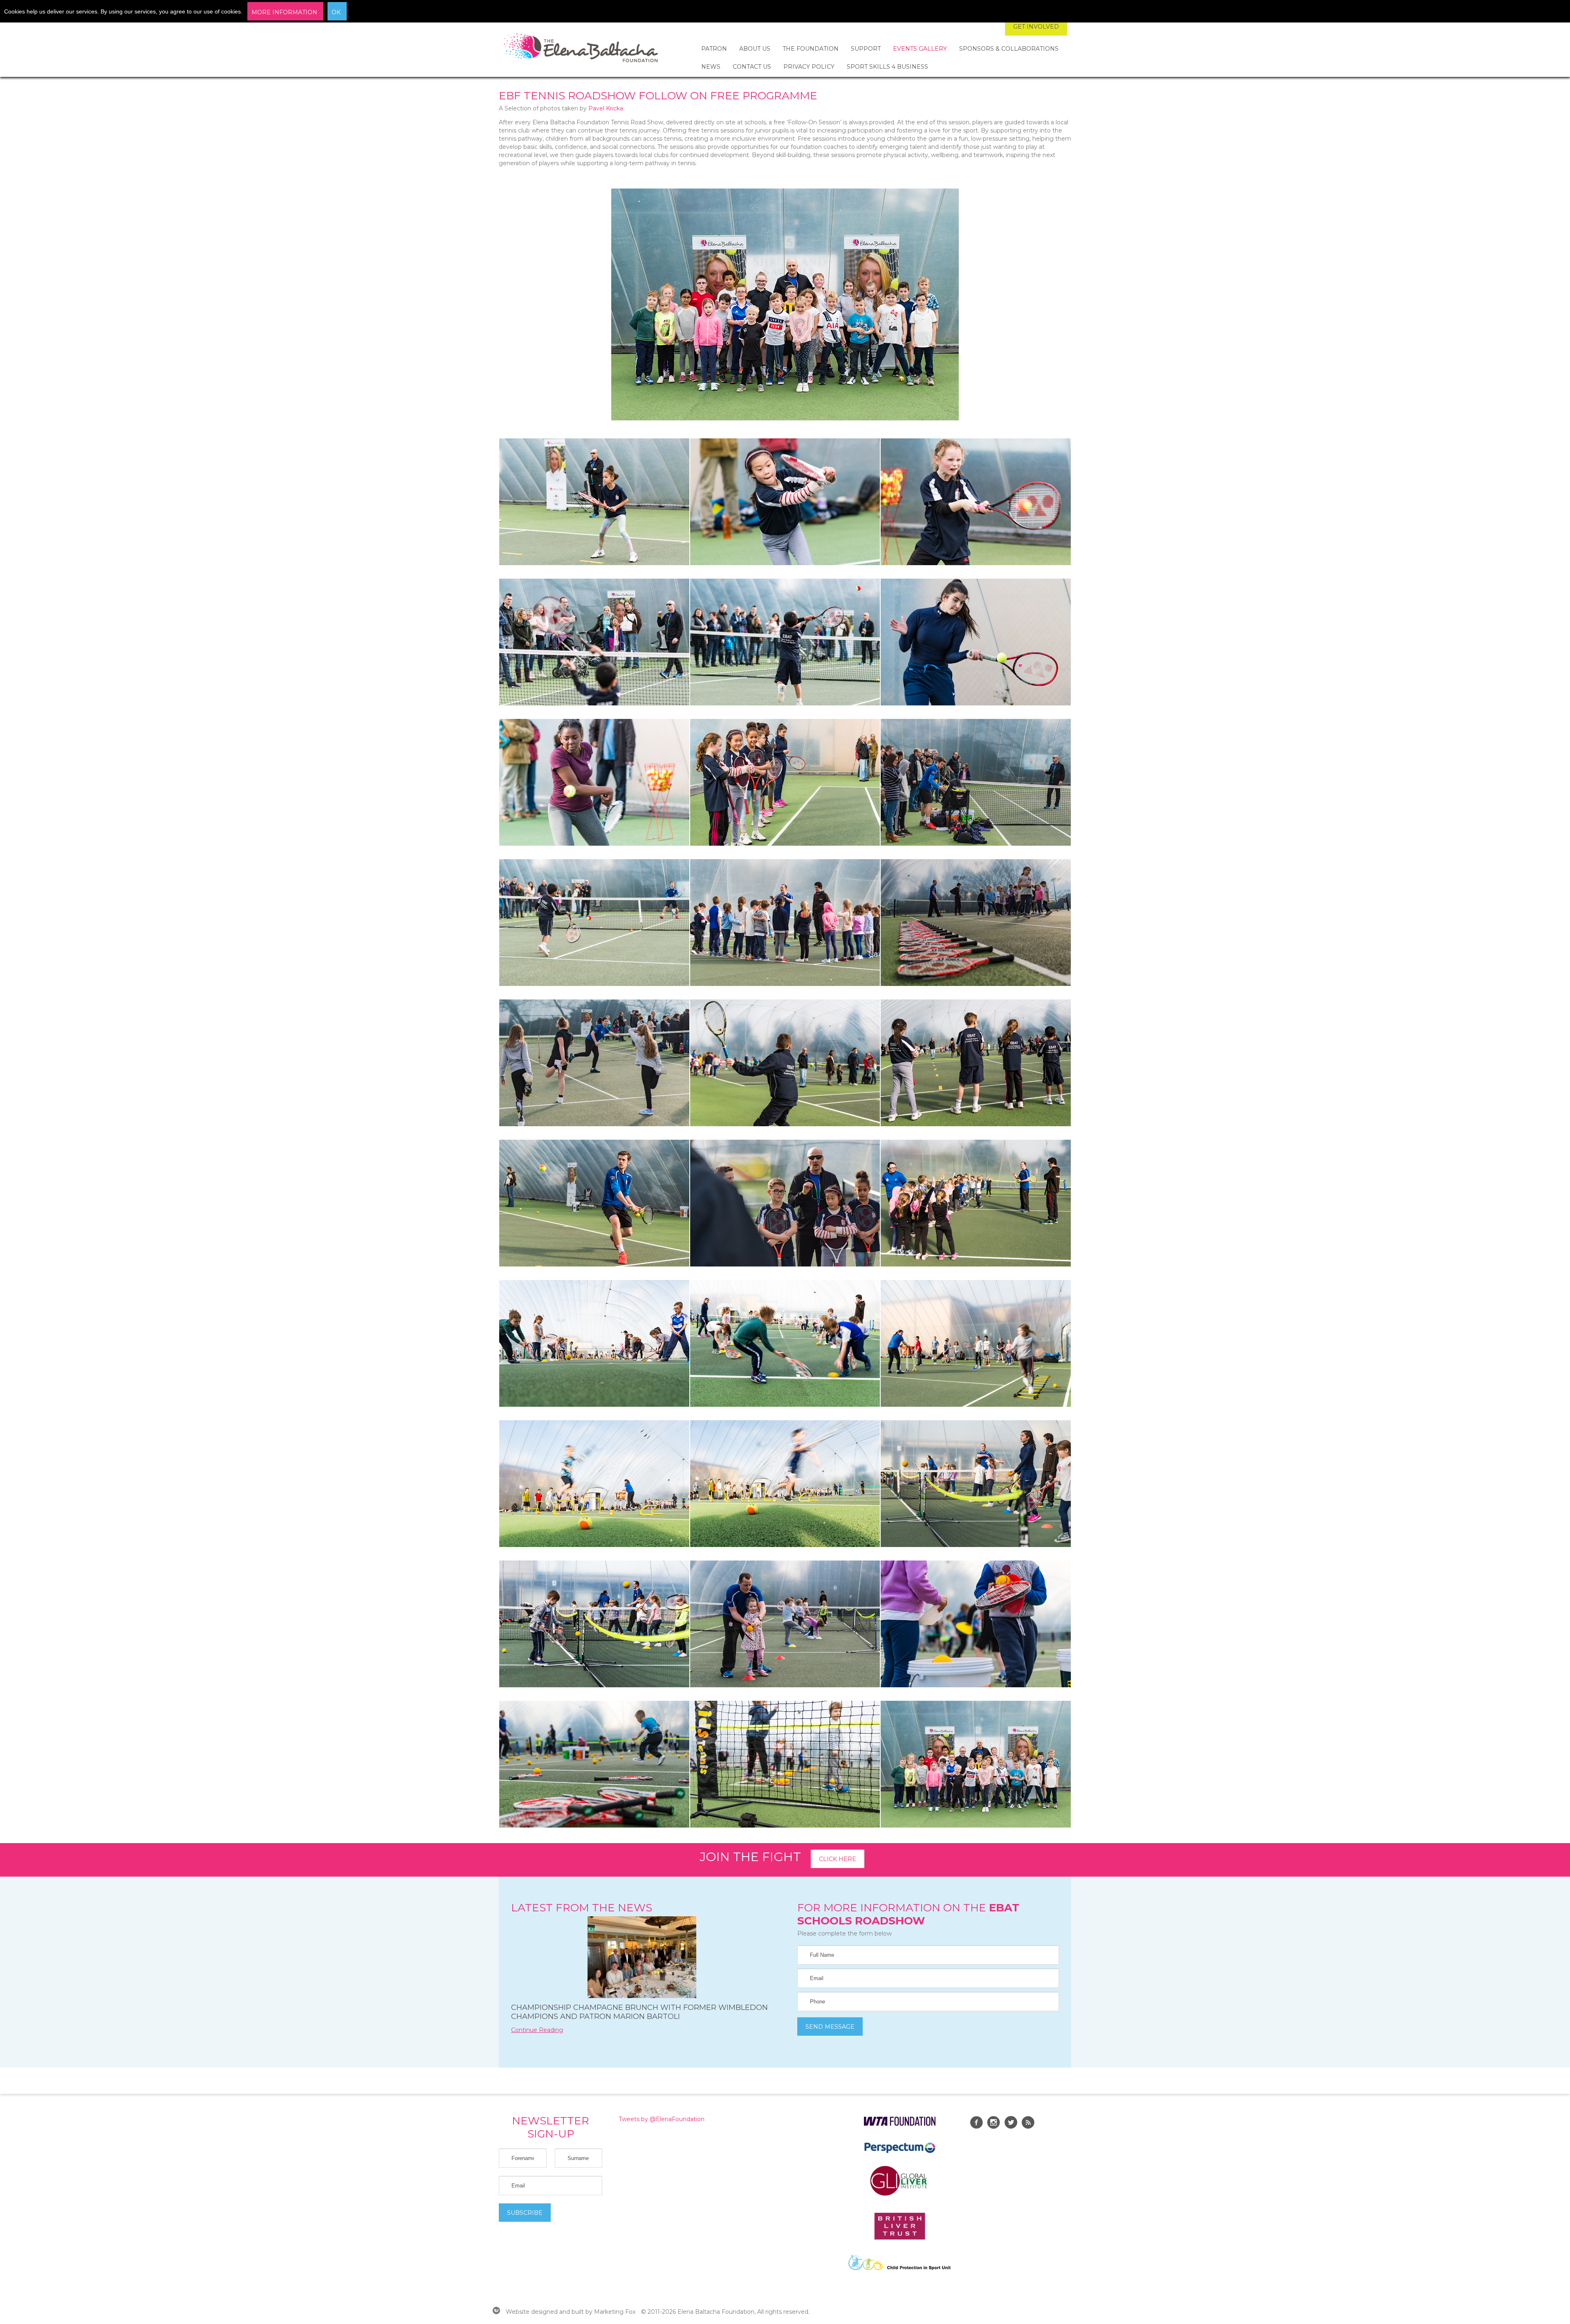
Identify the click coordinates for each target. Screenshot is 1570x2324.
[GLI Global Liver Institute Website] (899, 2195)
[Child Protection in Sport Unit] (899, 2268)
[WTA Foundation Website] (900, 2124)
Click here (838, 1859)
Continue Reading (537, 2030)
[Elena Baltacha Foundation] (581, 49)
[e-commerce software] (496, 2312)
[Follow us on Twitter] (1011, 2124)
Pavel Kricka (606, 108)
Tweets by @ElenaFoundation (662, 2119)
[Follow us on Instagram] (994, 2124)
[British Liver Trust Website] (900, 2238)
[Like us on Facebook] (976, 2124)
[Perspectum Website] (900, 2153)
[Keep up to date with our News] (1028, 2124)
